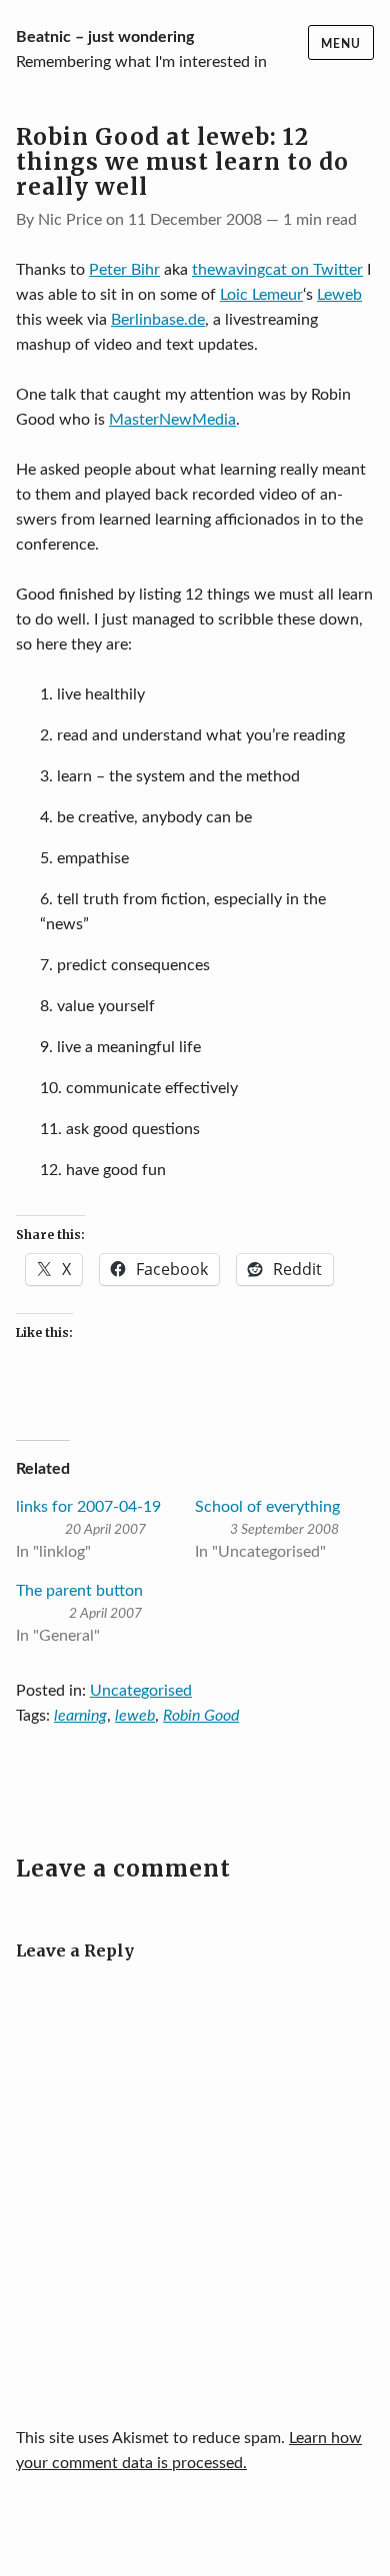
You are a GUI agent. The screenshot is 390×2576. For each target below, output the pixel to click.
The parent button (79, 1591)
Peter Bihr (124, 270)
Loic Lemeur (261, 295)
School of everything (267, 1507)
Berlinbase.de (158, 320)
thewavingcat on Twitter (277, 270)
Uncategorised (141, 1691)
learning (80, 1716)
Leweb (339, 295)
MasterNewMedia (172, 420)
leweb (135, 1716)
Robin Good (201, 1716)
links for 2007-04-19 (88, 1507)
